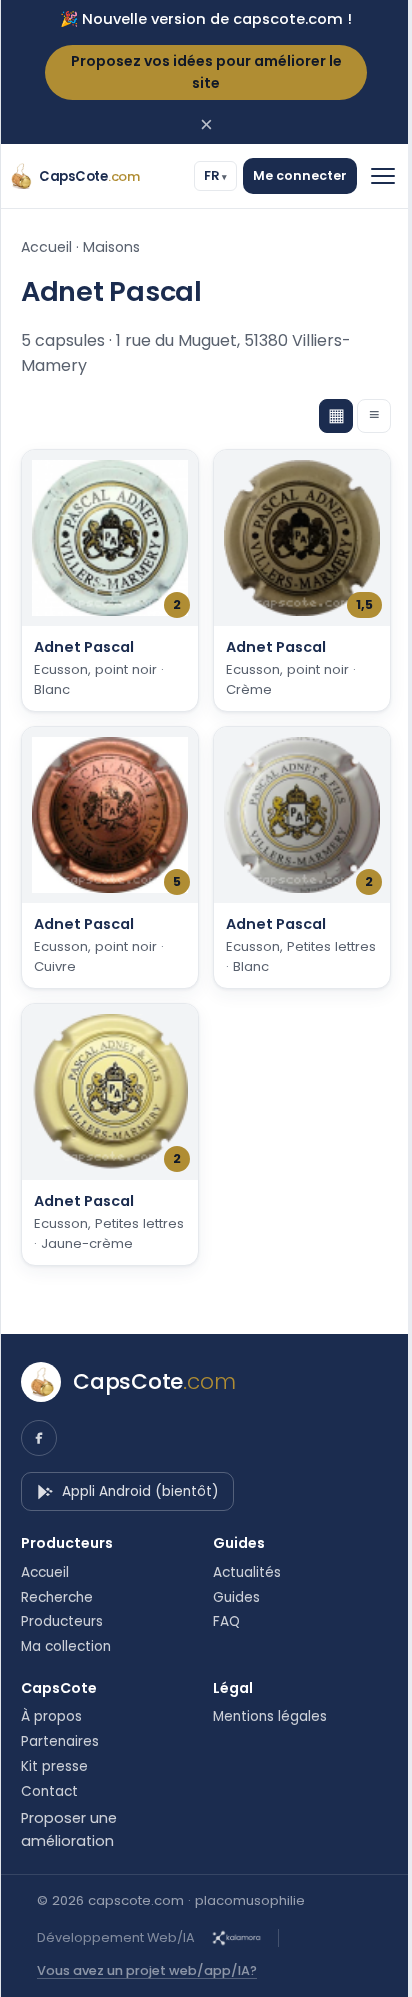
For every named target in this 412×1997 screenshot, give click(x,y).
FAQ (219, 1622)
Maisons (111, 247)
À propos (51, 1717)
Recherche (57, 1598)
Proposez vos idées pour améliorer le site (206, 72)
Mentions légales (263, 1717)
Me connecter (285, 175)
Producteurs (62, 1622)
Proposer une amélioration (69, 1829)
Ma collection (66, 1647)
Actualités (240, 1573)
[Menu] (368, 176)
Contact (49, 1792)
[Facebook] (39, 1438)
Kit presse (54, 1767)
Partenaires (60, 1742)
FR (197, 175)
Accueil (46, 247)
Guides (229, 1598)
